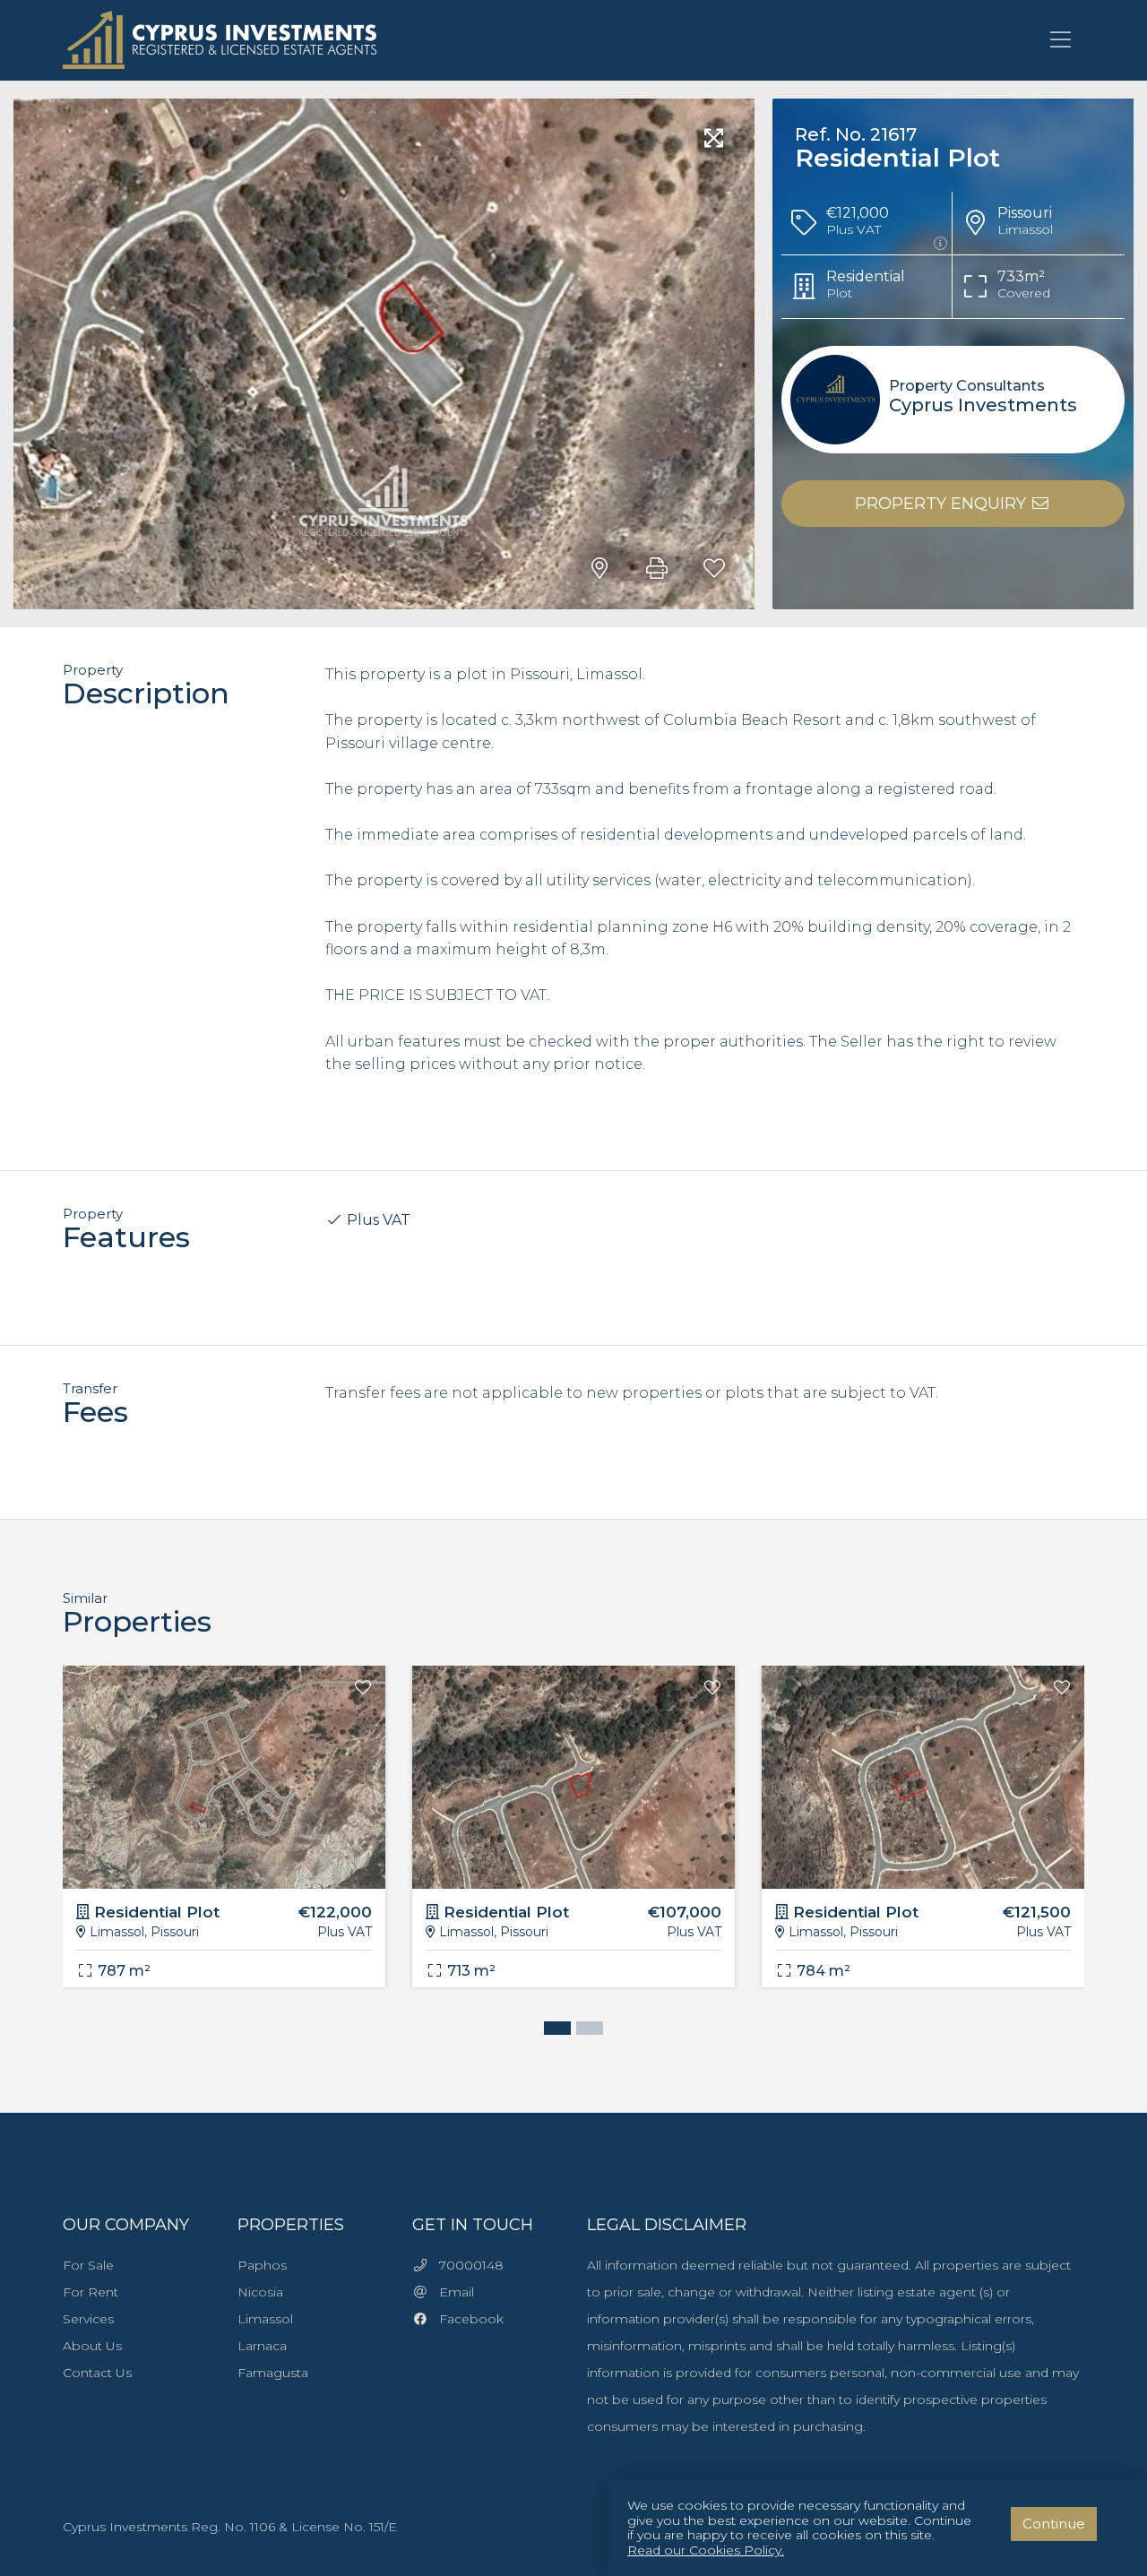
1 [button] (553, 2030)
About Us (92, 2346)
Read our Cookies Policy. (706, 2550)
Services (88, 2319)
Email (451, 2292)
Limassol (265, 2319)
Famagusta (273, 2373)
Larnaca (262, 2346)
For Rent (91, 2292)
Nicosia (260, 2292)
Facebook (466, 2319)
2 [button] (585, 2030)
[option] (224, 1839)
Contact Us (97, 2373)
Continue (1054, 2524)
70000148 (466, 2265)
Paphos (262, 2265)
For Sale (88, 2265)
